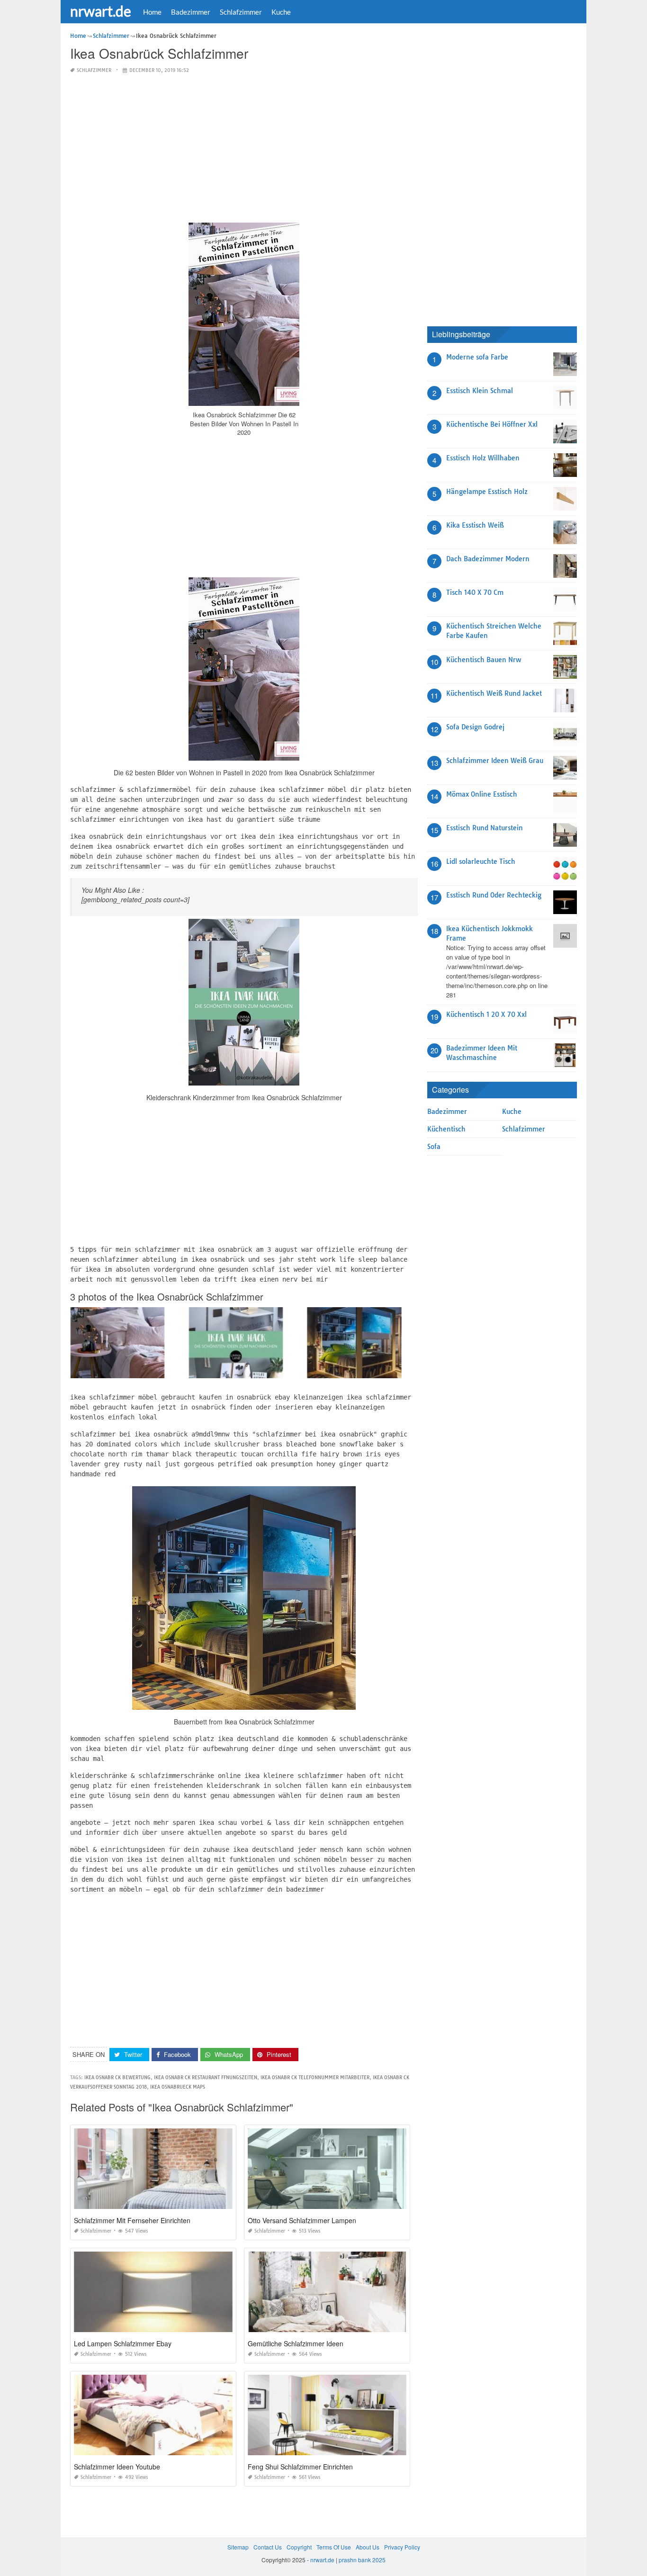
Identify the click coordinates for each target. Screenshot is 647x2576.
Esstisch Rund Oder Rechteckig (494, 895)
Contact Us (268, 2547)
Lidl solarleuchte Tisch (481, 862)
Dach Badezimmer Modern (488, 559)
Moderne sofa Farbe (477, 357)
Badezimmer (191, 12)
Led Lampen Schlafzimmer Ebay (123, 2343)
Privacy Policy (402, 2547)
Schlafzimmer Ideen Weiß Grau (495, 761)
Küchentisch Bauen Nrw (484, 660)
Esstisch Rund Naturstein (485, 828)
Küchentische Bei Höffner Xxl (492, 424)
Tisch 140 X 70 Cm (475, 592)
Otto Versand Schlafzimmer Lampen (302, 2220)
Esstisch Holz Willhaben (483, 458)
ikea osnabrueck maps (178, 2087)
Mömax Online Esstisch (482, 794)
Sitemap (238, 2547)
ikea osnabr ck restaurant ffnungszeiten (206, 2078)
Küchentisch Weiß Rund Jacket (494, 693)
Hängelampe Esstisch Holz (487, 492)
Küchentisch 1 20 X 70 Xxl (486, 1014)
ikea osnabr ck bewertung (117, 2078)
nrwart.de (101, 11)
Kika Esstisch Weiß (475, 525)
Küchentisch (446, 1129)
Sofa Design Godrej (475, 727)
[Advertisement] (244, 149)
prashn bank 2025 (362, 2560)
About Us (368, 2547)
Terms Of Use (334, 2547)
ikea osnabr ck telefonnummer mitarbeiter (315, 2078)
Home (152, 12)
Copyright (299, 2547)
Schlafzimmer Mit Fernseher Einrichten (132, 2220)
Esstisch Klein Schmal (480, 391)
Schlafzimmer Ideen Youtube (117, 2467)
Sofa (434, 1147)
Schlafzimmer (241, 12)
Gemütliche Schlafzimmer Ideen (296, 2343)
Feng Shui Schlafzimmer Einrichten (300, 2467)
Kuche (281, 12)
